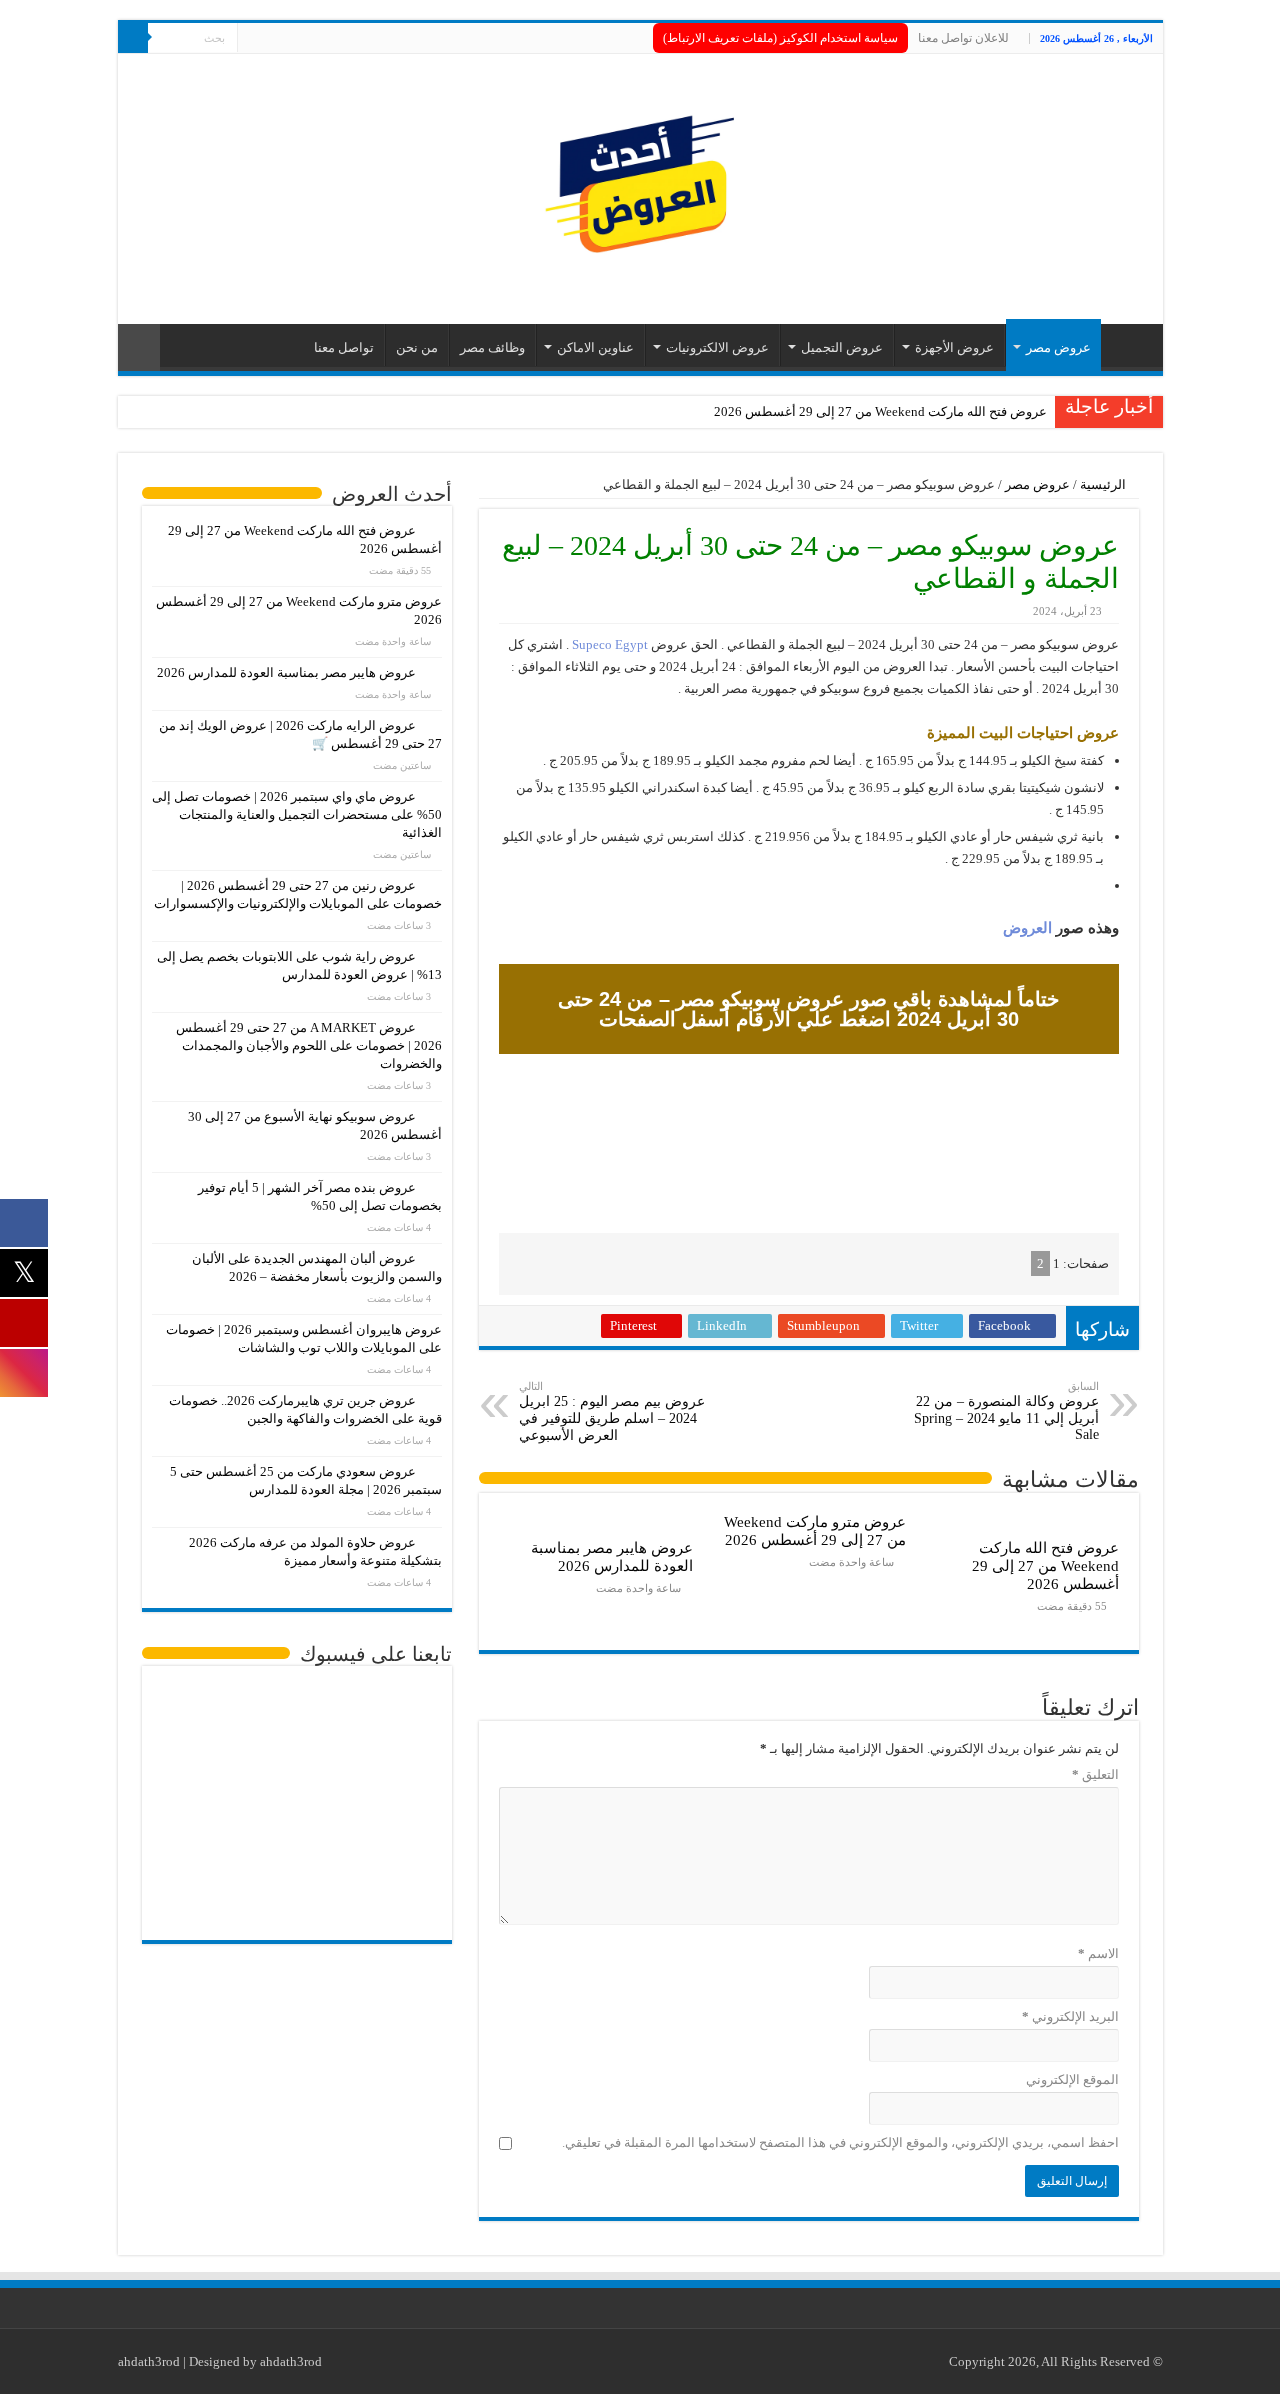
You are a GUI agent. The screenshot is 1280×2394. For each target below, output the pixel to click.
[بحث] (133, 38)
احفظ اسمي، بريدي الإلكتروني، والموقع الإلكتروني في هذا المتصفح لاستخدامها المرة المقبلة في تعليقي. (840, 2142)
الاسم (1098, 1953)
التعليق (1095, 1774)
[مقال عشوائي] (139, 347)
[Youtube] (252, 39)
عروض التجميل (842, 347)
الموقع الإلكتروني (1072, 2079)
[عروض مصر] (640, 184)
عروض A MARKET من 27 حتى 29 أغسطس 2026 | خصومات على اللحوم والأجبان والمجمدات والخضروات (309, 1045)
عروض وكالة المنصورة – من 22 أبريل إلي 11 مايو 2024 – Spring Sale (1006, 1411)
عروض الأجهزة (954, 347)
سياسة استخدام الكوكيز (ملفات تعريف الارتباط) (780, 38)
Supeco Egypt (610, 644)
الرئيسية (1104, 484)
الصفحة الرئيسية (1127, 345)
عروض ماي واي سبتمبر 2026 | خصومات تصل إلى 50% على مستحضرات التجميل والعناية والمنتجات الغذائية (297, 814)
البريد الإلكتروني (1070, 2016)
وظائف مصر (492, 347)
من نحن (417, 347)
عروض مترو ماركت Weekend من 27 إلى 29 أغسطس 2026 (815, 1530)
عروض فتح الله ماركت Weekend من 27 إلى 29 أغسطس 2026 (880, 411)
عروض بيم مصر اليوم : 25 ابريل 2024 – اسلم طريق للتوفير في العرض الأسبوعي (612, 1411)
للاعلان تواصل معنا (963, 38)
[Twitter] (271, 39)
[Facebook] (290, 39)
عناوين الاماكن (595, 347)
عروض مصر (1058, 347)
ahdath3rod (149, 2361)
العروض (1027, 928)
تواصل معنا (344, 347)
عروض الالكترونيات (717, 347)
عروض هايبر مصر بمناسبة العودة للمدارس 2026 (612, 1556)
